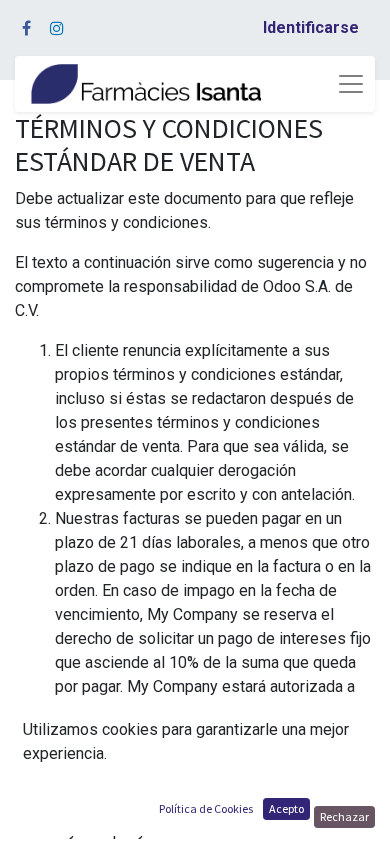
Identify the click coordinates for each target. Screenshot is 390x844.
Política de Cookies (206, 808)
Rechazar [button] (344, 816)
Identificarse (311, 27)
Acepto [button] (286, 808)
